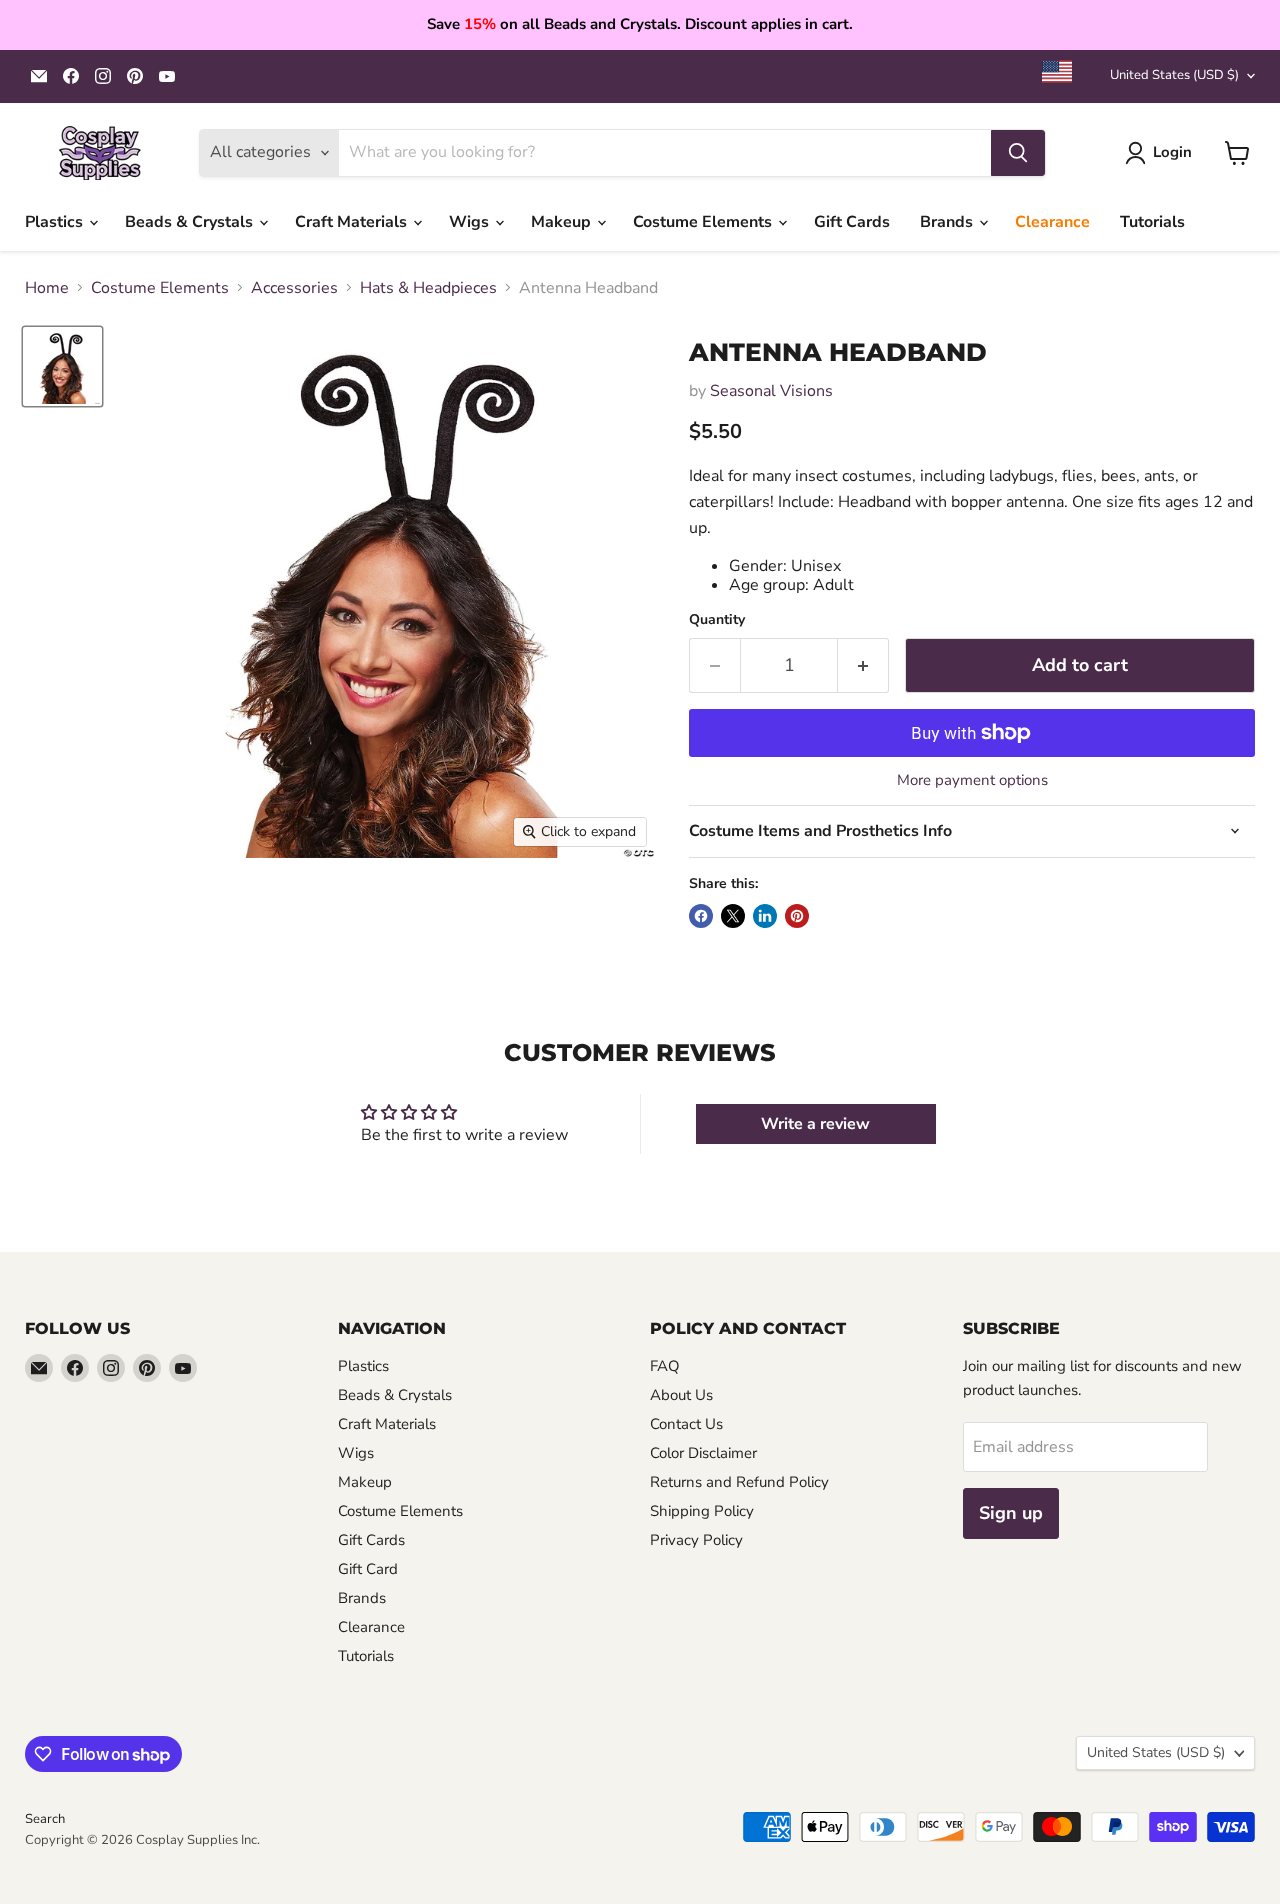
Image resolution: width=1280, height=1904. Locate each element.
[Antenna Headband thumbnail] (62, 366)
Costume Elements (704, 222)
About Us (681, 1395)
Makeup (563, 222)
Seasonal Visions (771, 391)
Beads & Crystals (191, 222)
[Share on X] (733, 916)
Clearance (1052, 222)
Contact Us (686, 1424)
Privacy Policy (696, 1540)
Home (47, 288)
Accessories (294, 288)
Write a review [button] (815, 1124)
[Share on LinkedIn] (765, 916)
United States (1174, 75)
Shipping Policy (702, 1511)
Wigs (471, 222)
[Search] (1018, 153)
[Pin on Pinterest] (797, 916)
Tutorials (1152, 222)
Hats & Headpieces (428, 288)
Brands (948, 222)
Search (45, 1819)
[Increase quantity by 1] (863, 665)
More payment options (972, 780)
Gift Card (368, 1569)
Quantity (717, 620)
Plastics (56, 222)
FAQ (665, 1366)
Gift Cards (852, 222)
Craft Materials (353, 222)
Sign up (1011, 1513)
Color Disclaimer (703, 1453)
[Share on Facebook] (701, 916)
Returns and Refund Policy (739, 1482)
